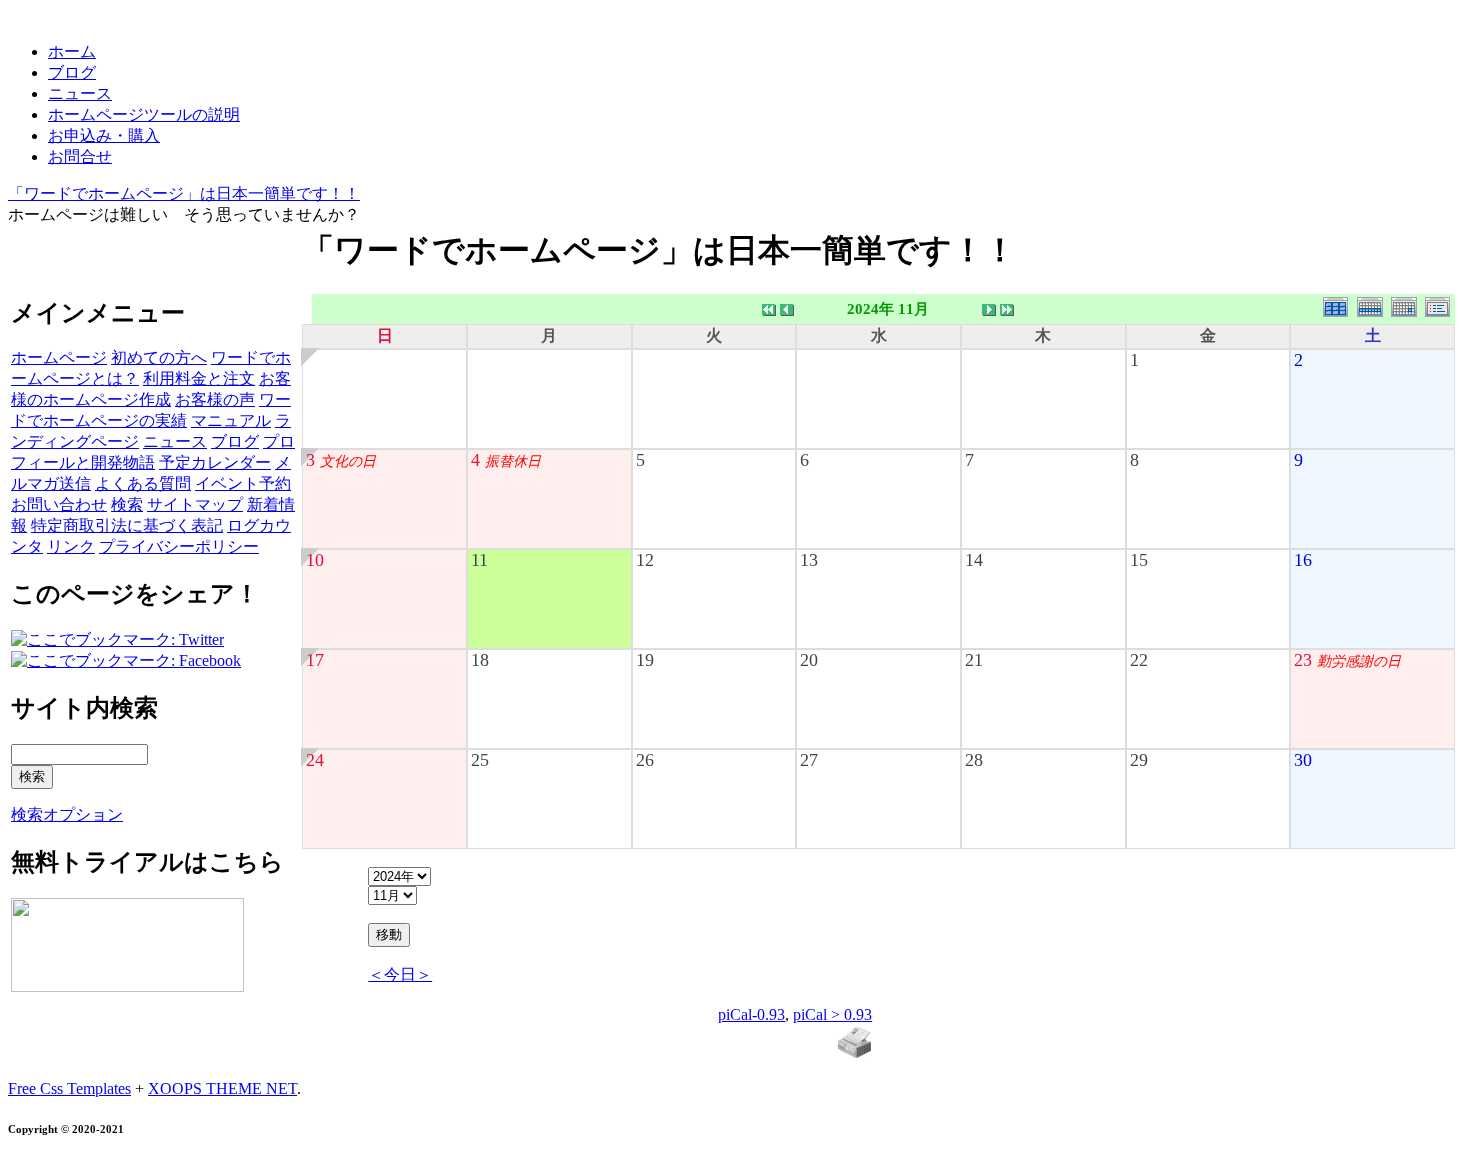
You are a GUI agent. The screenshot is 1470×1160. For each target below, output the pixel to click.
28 (974, 760)
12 (645, 560)
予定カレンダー (215, 462)
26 (645, 760)
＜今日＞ (400, 974)
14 (974, 560)
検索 (127, 504)
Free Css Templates (69, 1088)
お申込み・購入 (104, 135)
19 (645, 660)
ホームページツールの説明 (144, 114)
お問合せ (80, 156)
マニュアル (231, 420)
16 (1303, 560)
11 (479, 560)
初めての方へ (159, 357)
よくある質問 (143, 483)
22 (1139, 660)
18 (480, 660)
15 (1139, 560)
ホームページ (59, 357)
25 (480, 760)
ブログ (72, 72)
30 (1303, 760)
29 (1139, 760)
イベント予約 (243, 483)
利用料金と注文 (199, 378)
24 (315, 760)
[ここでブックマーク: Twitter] (117, 639)
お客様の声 (215, 399)
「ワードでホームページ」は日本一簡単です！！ (184, 193)
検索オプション (67, 814)
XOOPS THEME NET (222, 1088)
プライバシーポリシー (179, 546)
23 (1303, 660)
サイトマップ (195, 504)
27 (809, 760)
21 (974, 660)
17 (315, 660)
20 (809, 660)
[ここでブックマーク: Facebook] (126, 660)
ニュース (80, 93)
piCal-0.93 (751, 1014)
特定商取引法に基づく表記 (127, 525)
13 (809, 560)
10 (315, 560)
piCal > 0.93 (832, 1014)
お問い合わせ (59, 504)
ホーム (72, 51)
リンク (71, 546)
